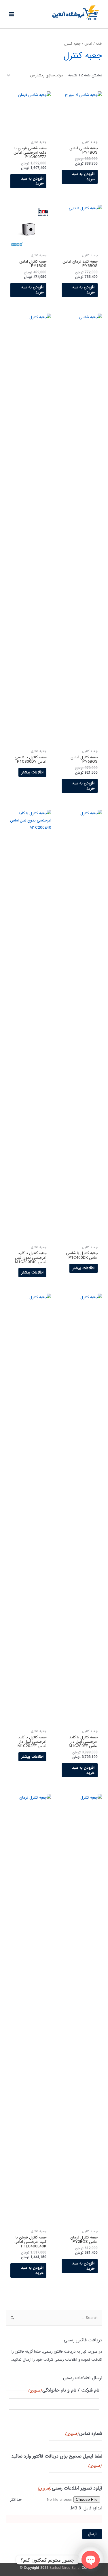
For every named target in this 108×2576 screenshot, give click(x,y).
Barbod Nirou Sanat (65, 2568)
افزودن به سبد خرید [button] (83, 177)
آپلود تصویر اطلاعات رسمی (70, 2488)
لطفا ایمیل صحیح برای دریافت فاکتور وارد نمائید (57, 2461)
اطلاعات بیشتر (32, 772)
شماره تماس (84, 2433)
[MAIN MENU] (12, 14)
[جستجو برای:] (54, 2318)
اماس (88, 44)
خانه (99, 44)
